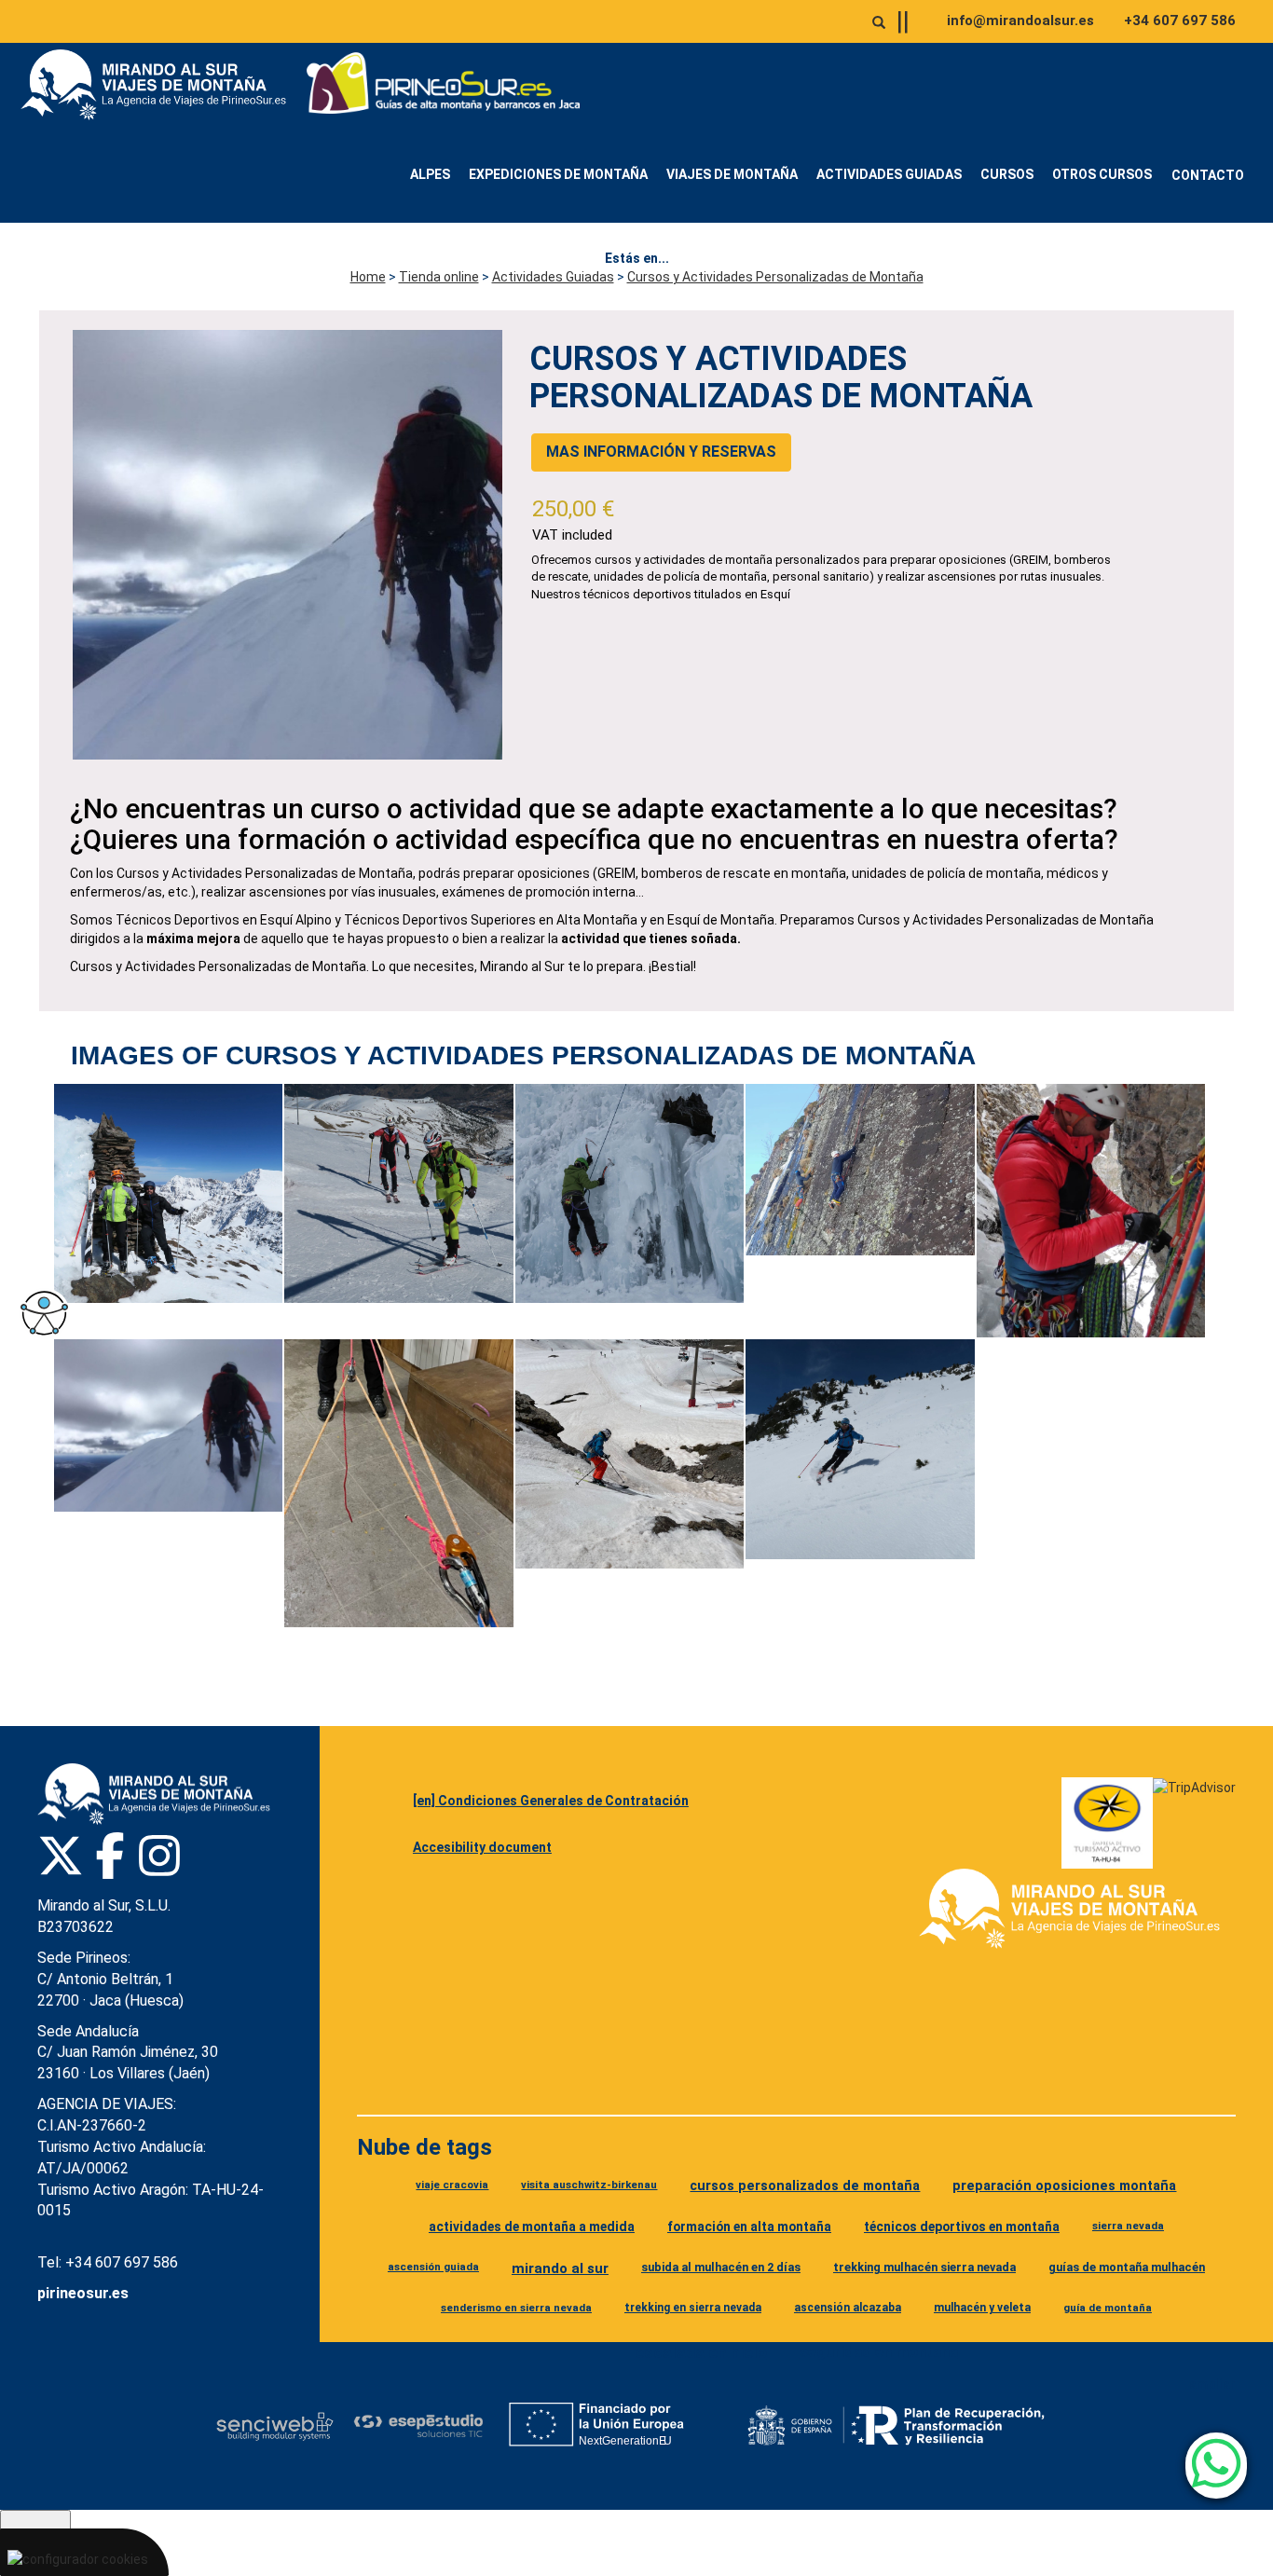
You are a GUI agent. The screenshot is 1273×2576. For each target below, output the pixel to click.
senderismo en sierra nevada (516, 2308)
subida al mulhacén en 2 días (721, 2267)
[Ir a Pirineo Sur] (444, 85)
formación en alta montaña (749, 2227)
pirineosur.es (83, 2293)
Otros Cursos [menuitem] (1102, 174)
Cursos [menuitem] (1007, 174)
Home (368, 277)
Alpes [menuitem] (430, 174)
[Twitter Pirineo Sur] (61, 1856)
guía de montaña (1108, 2308)
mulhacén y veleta (982, 2308)
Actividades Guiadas (553, 277)
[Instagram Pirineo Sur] (159, 1856)
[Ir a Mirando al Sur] (160, 85)
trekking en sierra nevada (693, 2308)
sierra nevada (1128, 2226)
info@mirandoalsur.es (1020, 21)
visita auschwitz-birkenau (589, 2185)
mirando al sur (560, 2268)
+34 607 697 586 (1180, 21)
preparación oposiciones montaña (1064, 2186)
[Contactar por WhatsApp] (1216, 2466)
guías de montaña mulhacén (1127, 2267)
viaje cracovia (452, 2185)
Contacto (1208, 175)
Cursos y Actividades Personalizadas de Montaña (775, 277)
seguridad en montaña (879, 2351)
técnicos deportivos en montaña (962, 2227)
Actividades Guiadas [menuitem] (889, 174)
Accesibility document (482, 1847)
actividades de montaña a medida (532, 2227)
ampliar (1212, 2384)
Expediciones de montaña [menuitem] (558, 174)
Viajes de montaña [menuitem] (732, 174)
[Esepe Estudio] (418, 2425)
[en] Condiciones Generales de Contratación (551, 1801)
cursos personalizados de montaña (805, 2186)
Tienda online (439, 277)
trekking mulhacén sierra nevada (924, 2267)
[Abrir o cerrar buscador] (879, 22)
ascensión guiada (433, 2267)
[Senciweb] (275, 2426)
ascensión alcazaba (848, 2308)
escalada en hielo (701, 2352)
